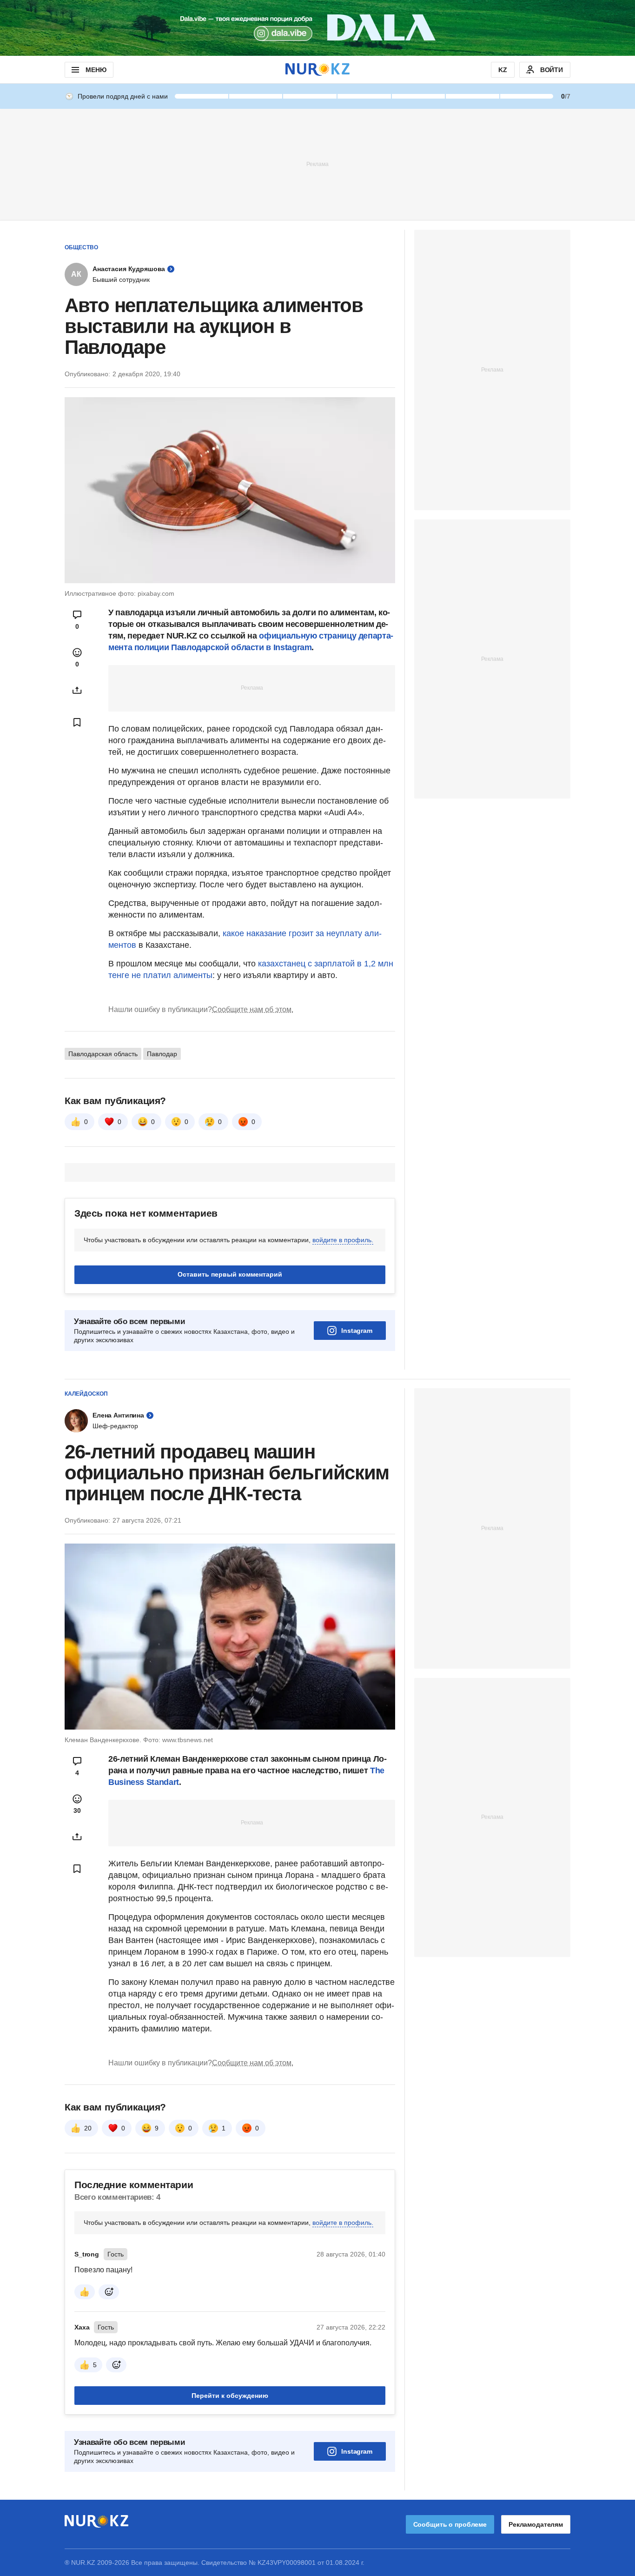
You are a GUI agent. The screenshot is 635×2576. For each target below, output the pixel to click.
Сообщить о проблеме (450, 2524)
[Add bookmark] (77, 722)
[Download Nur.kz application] (317, 28)
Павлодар (162, 1054)
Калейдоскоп (86, 1394)
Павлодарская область (103, 1054)
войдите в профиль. (343, 1240)
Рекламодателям (536, 2524)
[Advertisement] (317, 164)
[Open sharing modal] (77, 690)
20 (88, 2128)
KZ (503, 70)
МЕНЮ (96, 70)
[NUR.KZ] (317, 70)
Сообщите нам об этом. (253, 1009)
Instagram (357, 1331)
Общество (81, 247)
